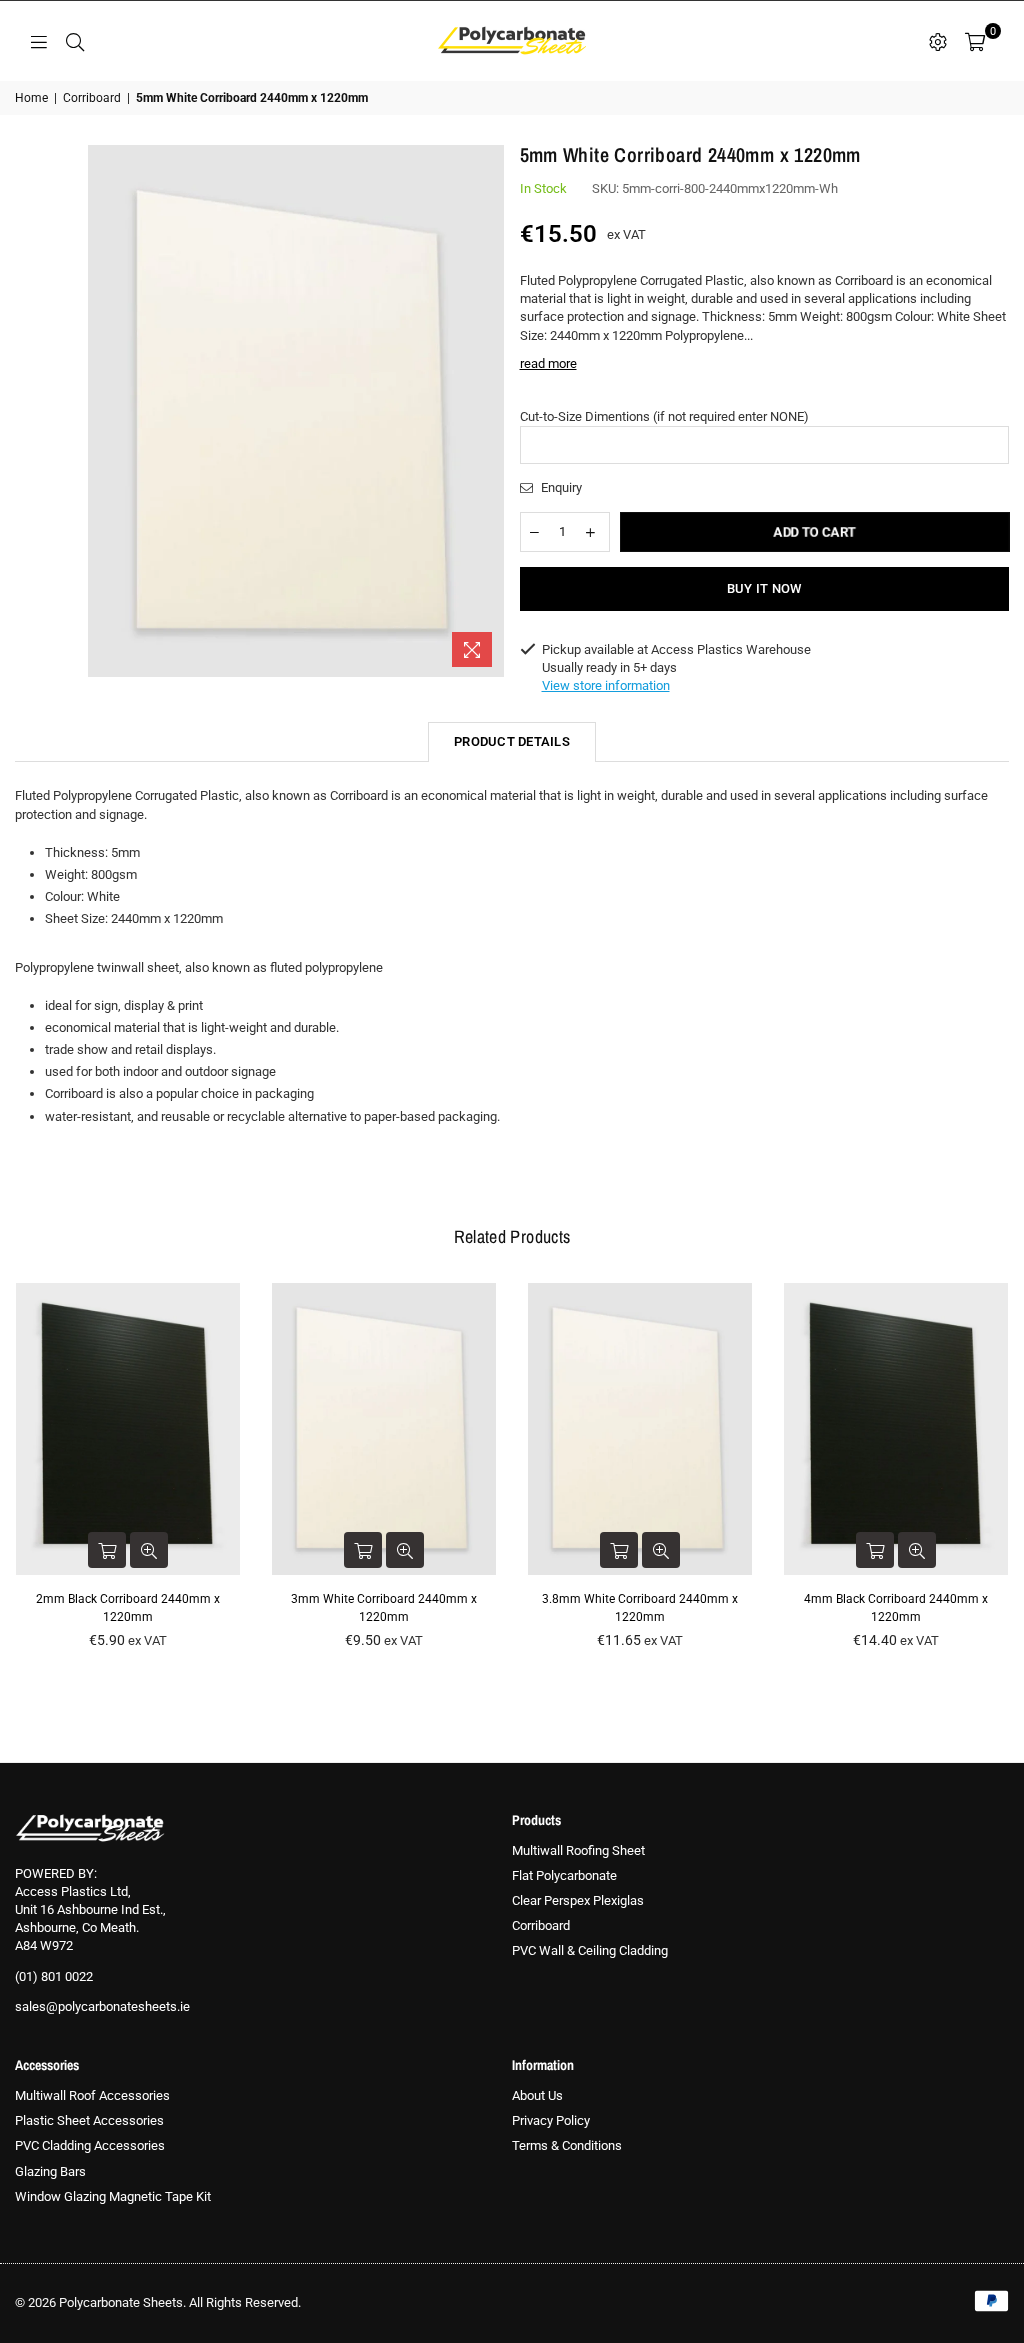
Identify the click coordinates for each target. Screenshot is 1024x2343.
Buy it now (764, 588)
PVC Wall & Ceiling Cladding (590, 1950)
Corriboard (92, 98)
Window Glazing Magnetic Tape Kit (113, 2196)
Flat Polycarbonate (564, 1875)
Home (31, 98)
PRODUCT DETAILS (512, 741)
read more (548, 363)
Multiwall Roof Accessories (92, 2095)
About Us (537, 2095)
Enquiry (560, 487)
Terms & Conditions (567, 2145)
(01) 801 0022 (54, 1976)
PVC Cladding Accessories (90, 2145)
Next (1006, 1471)
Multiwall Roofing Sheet (578, 1850)
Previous (17, 1471)
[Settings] (938, 41)
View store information (606, 685)
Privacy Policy (551, 2120)
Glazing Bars (50, 2171)
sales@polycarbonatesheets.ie (102, 2006)
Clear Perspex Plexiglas (578, 1900)
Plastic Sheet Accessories (89, 2120)
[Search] (75, 41)
